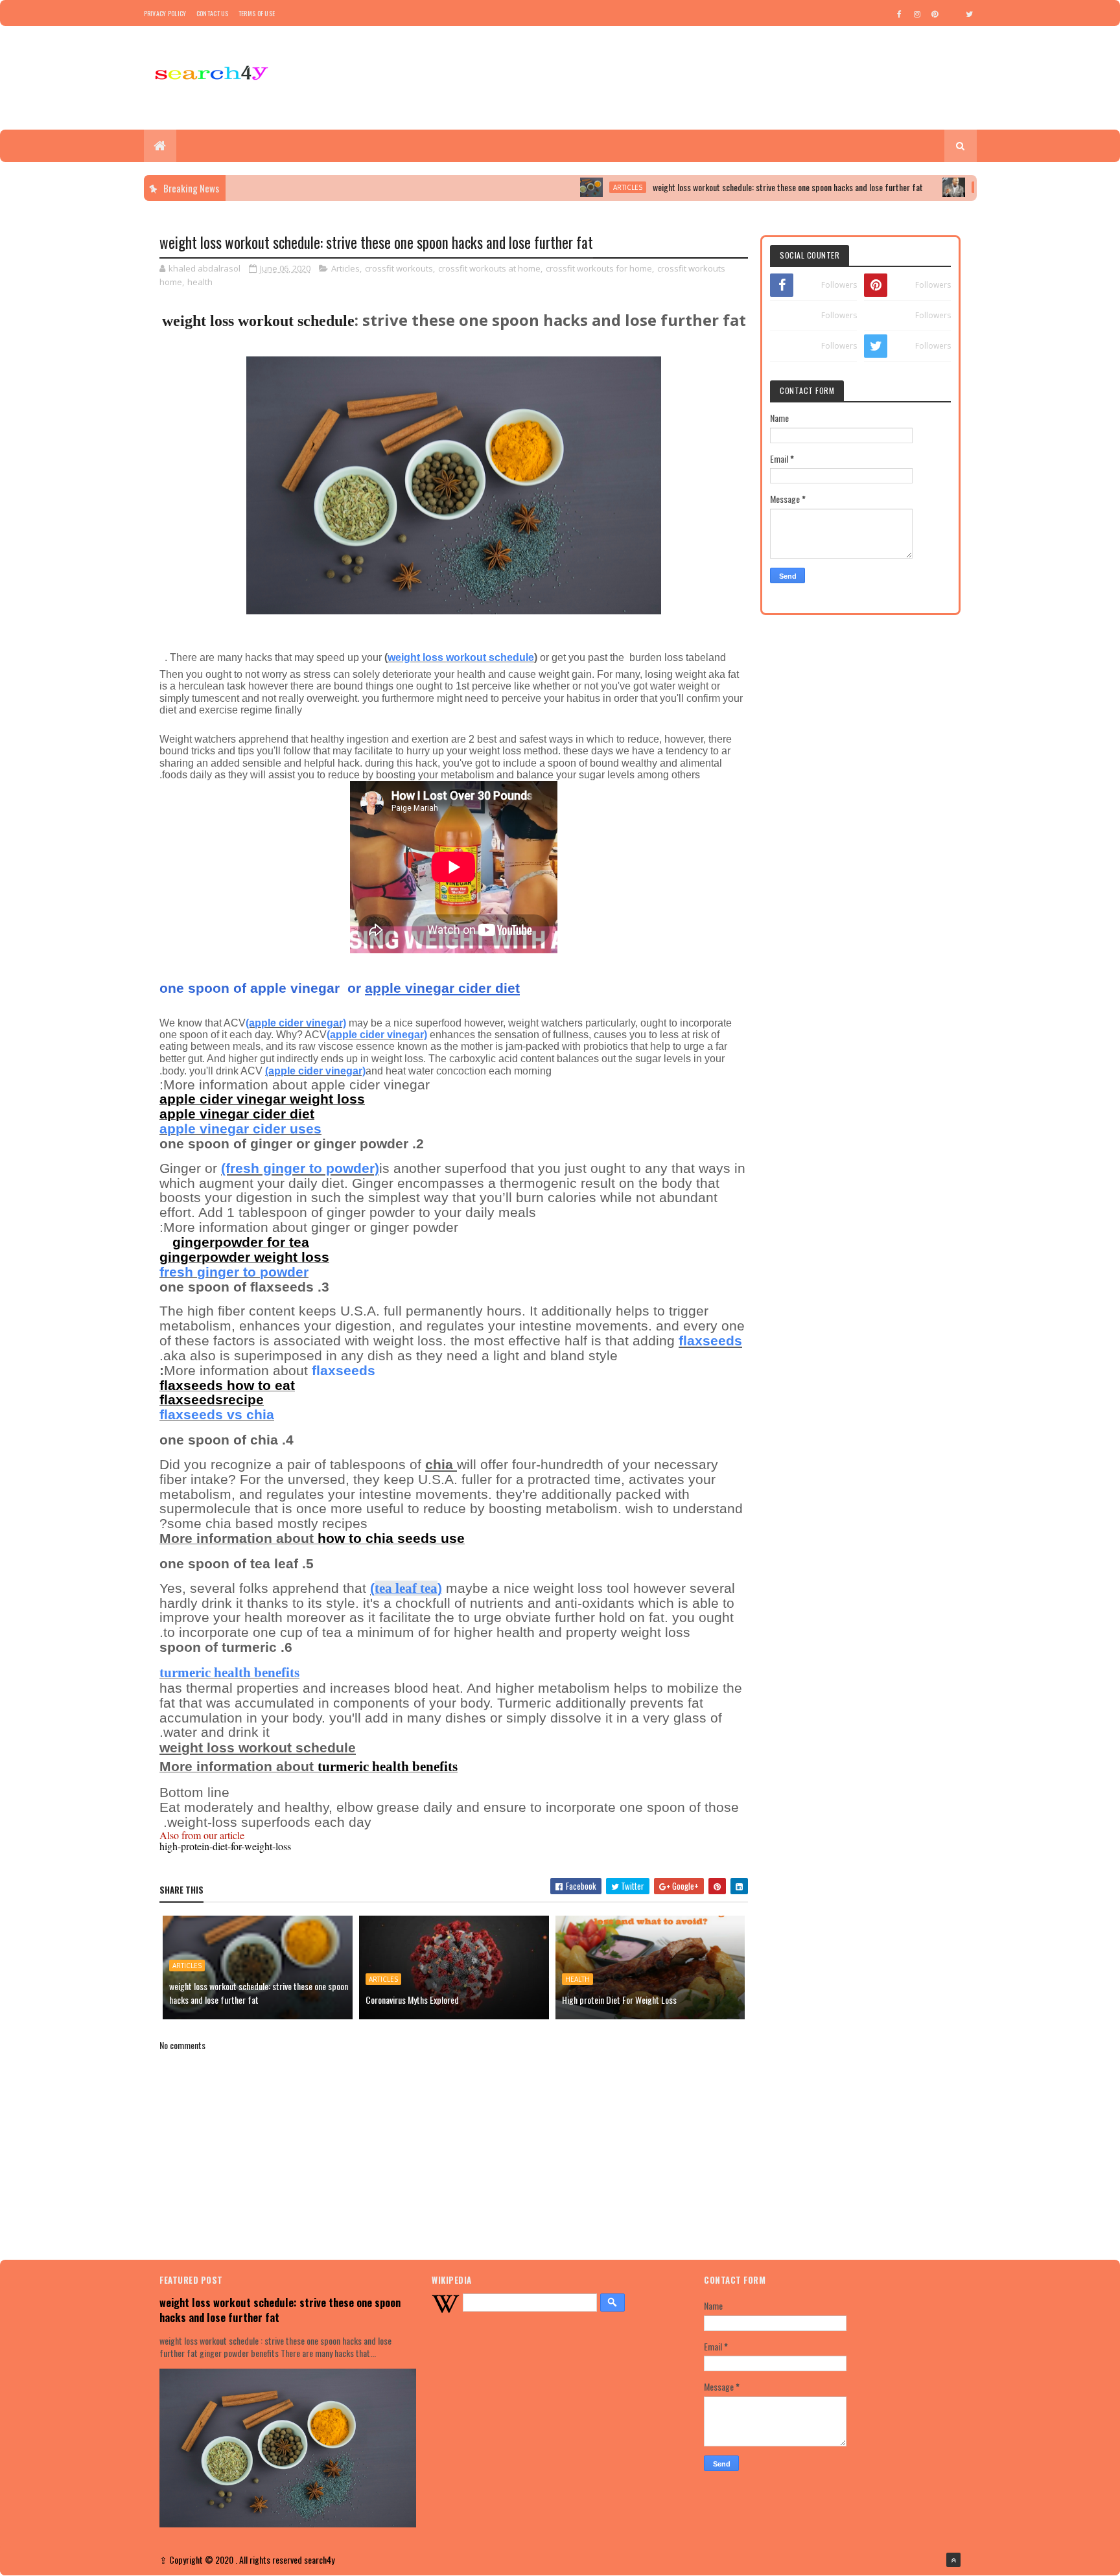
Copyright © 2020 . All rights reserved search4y (252, 2559)
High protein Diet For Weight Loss (619, 2000)
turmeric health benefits (388, 1767)
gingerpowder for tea (241, 1242)
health (200, 282)
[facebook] (900, 14)
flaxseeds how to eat (227, 1386)
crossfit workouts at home (489, 268)
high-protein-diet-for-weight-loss (225, 1846)
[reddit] (952, 14)
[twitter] (970, 14)
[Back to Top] (953, 2560)
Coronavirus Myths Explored (412, 2000)
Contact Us (213, 13)
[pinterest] (935, 14)
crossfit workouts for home (599, 268)
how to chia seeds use (391, 1538)
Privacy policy (165, 13)
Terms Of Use (257, 13)
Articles (566, 187)
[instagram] (917, 14)
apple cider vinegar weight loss (262, 1099)
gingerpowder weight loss (244, 1257)
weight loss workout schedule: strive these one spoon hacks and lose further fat (726, 187)
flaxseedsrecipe (212, 1400)
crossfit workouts (399, 268)
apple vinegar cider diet (237, 1114)
